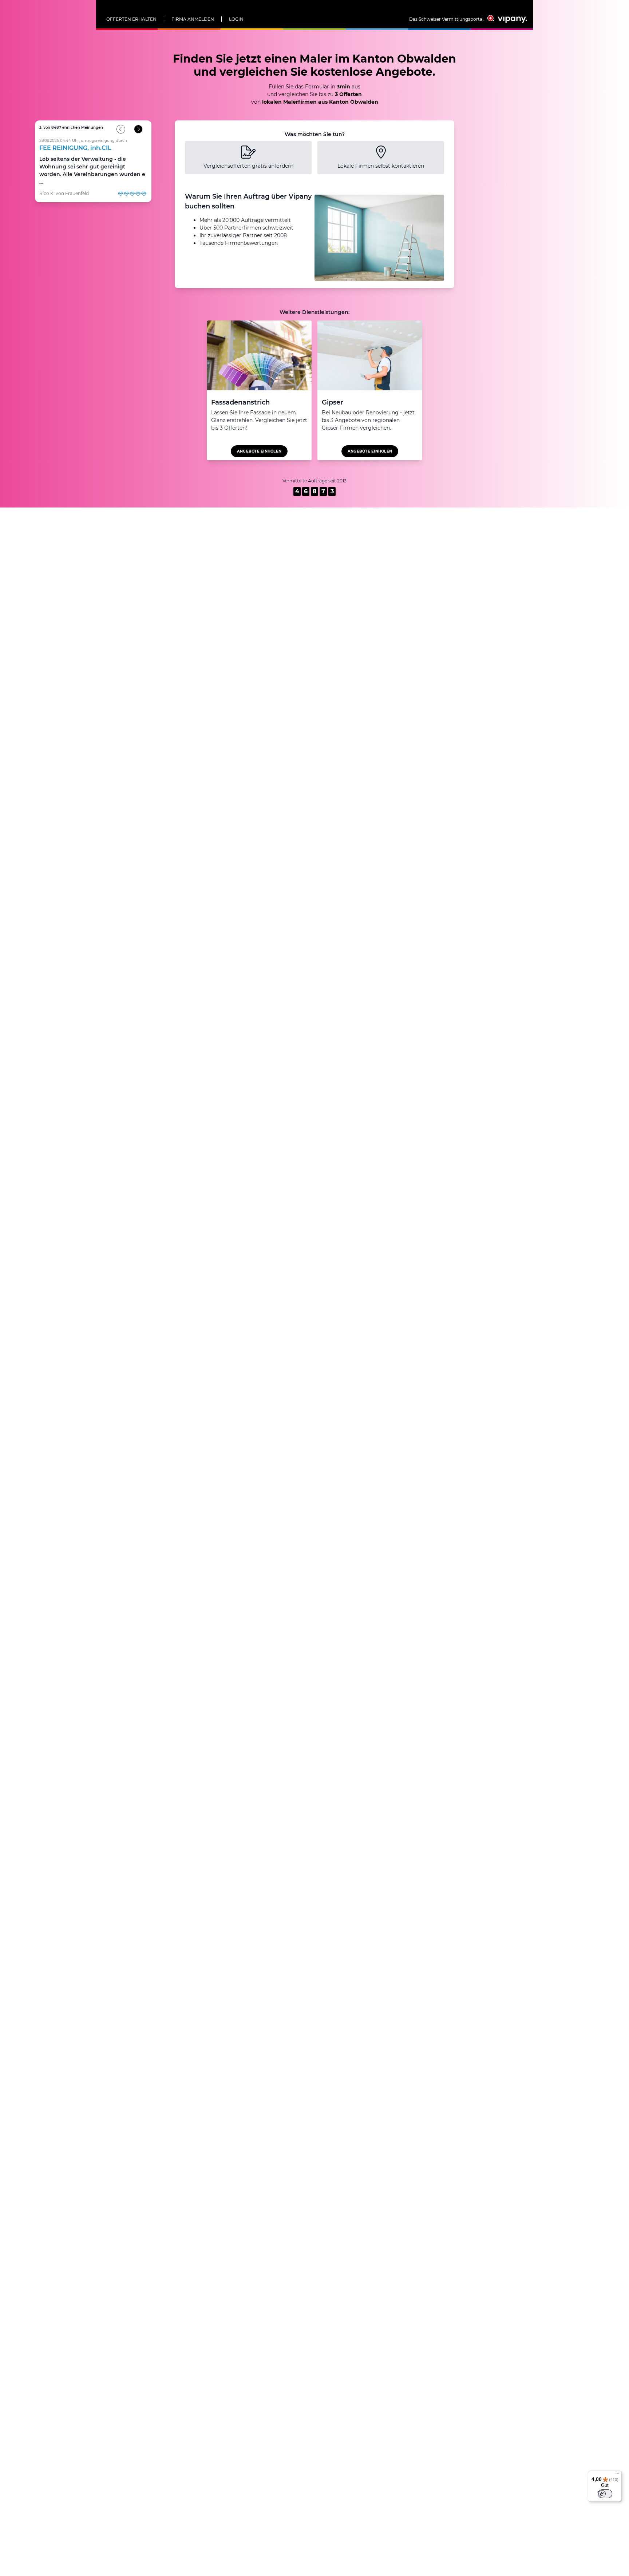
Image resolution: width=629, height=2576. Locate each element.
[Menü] (617, 2475)
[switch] (605, 2494)
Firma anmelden (193, 19)
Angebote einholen (259, 451)
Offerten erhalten (131, 19)
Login (236, 19)
